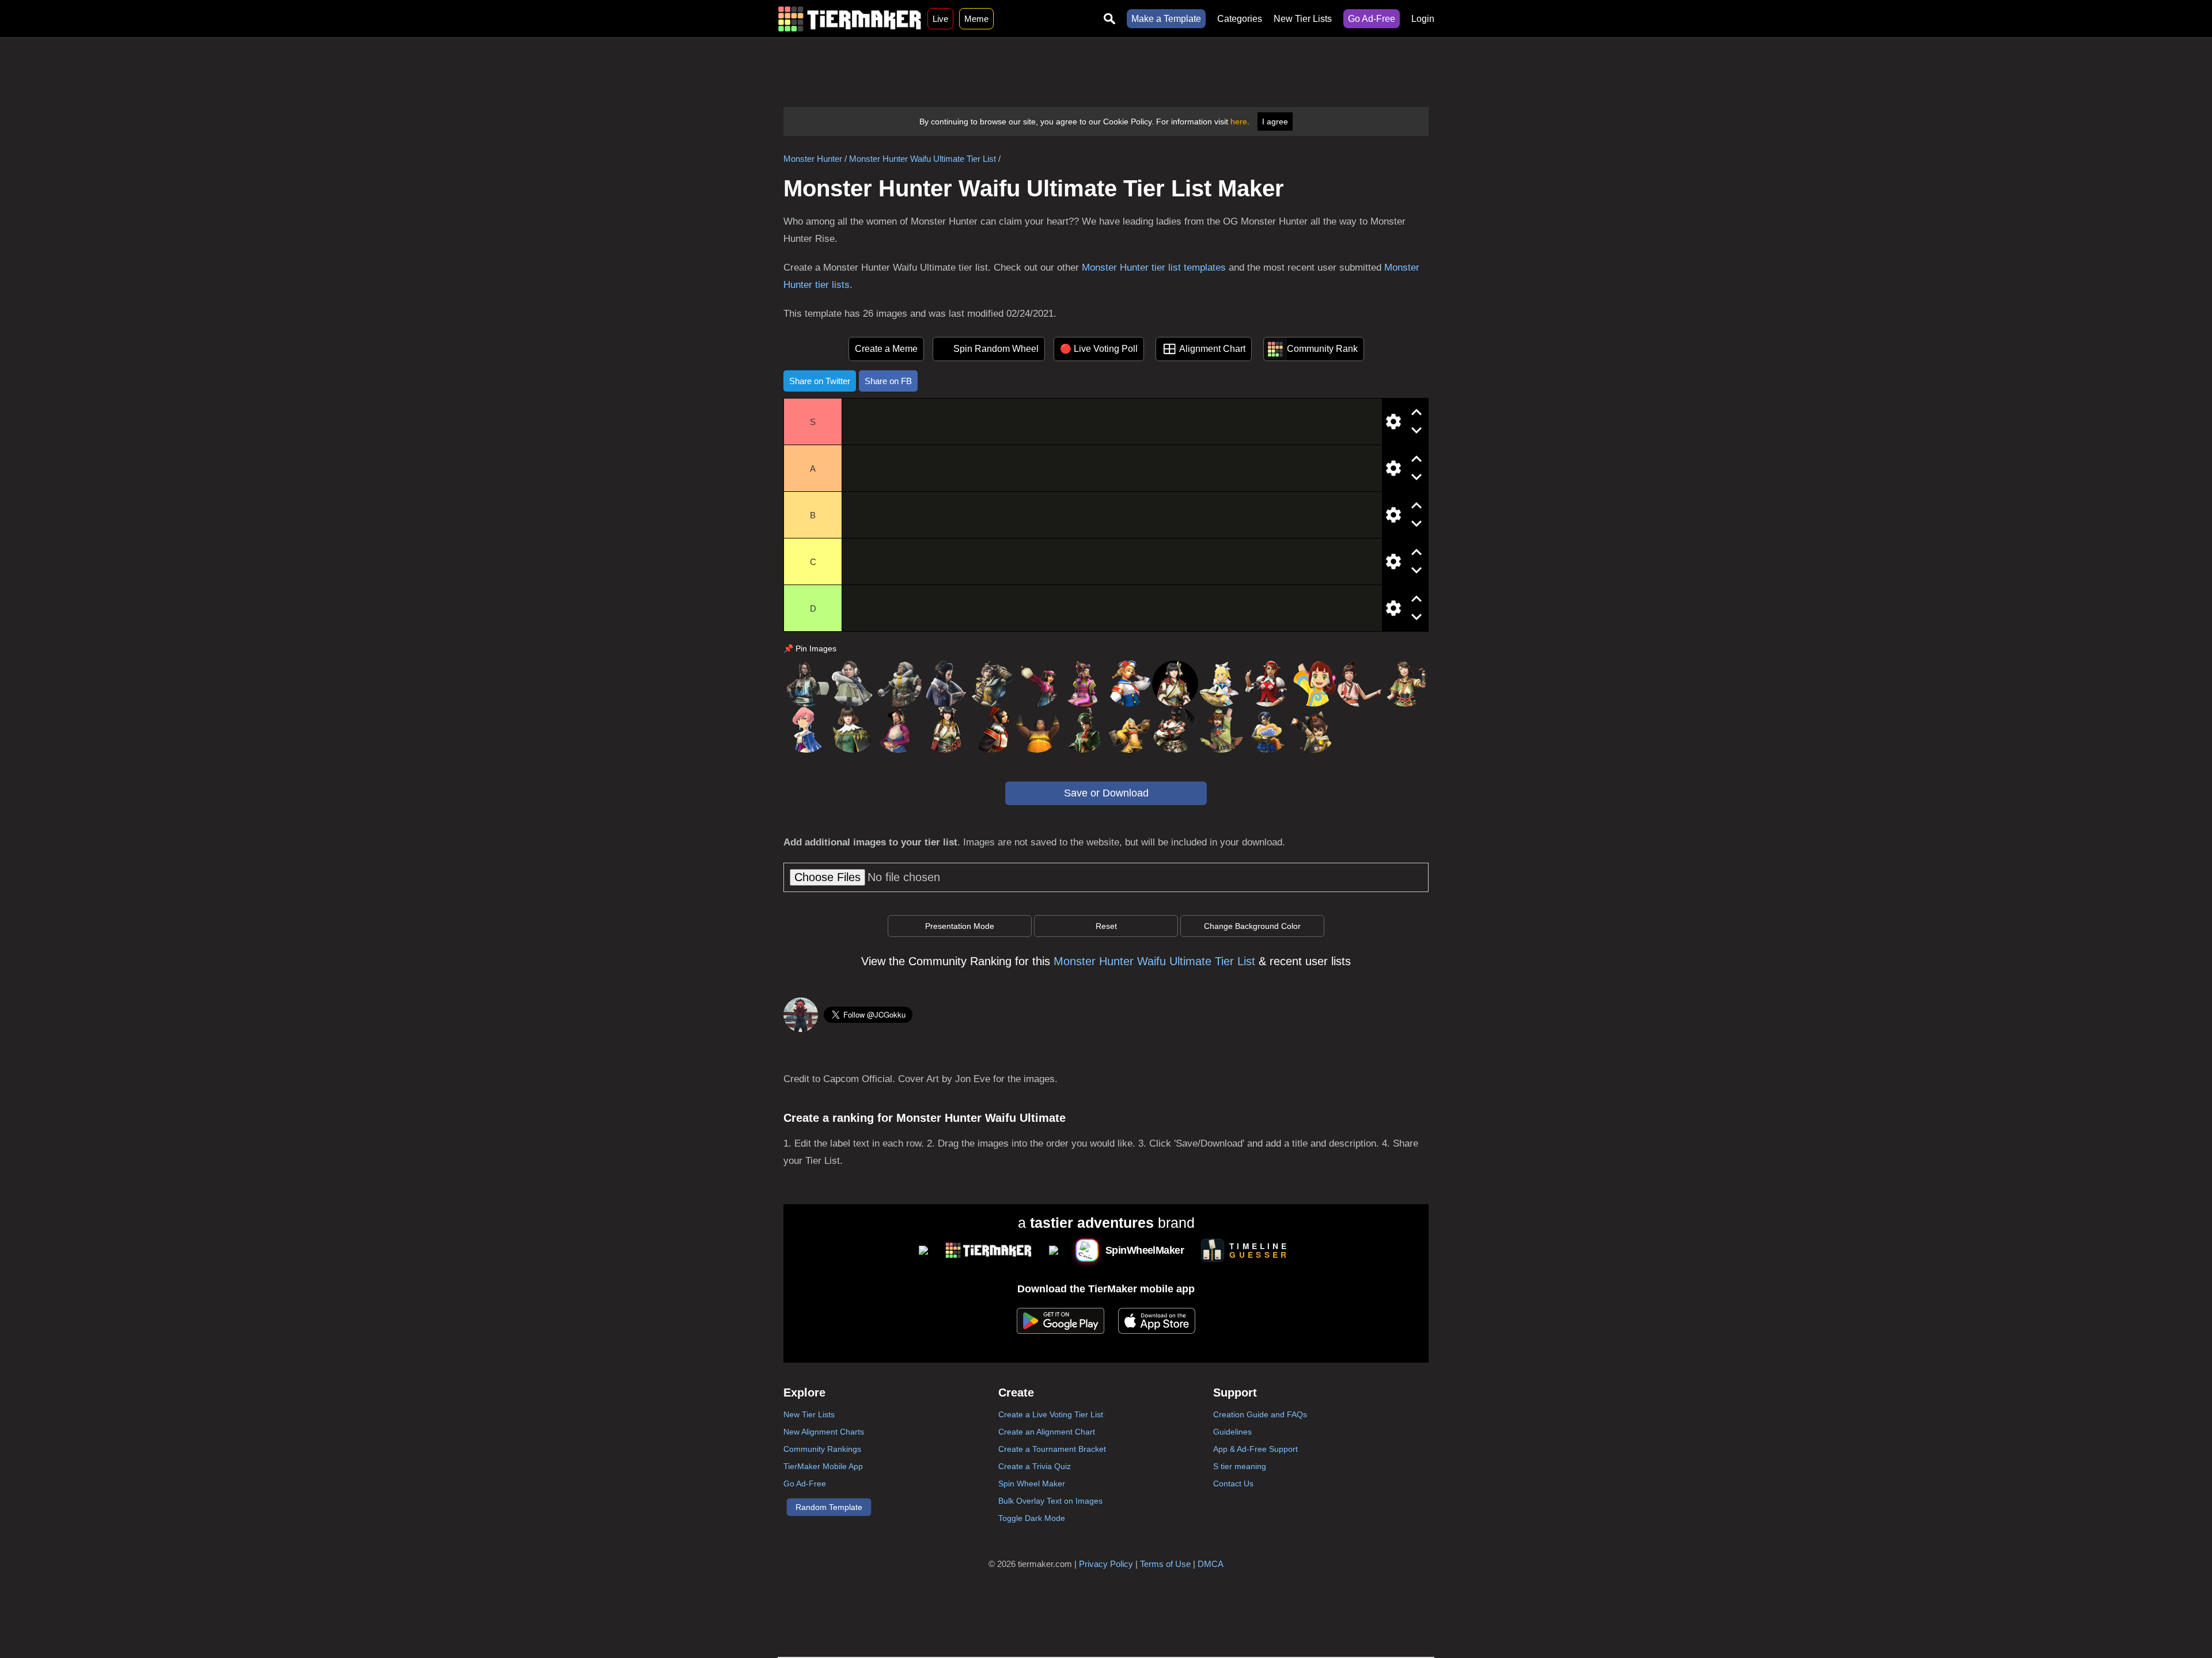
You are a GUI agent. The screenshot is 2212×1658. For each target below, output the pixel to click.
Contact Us (1233, 1484)
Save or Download (1106, 793)
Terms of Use (1165, 1564)
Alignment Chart (1212, 349)
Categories (1240, 19)
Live (940, 19)
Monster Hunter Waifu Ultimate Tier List (923, 159)
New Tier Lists (1303, 19)
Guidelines (1232, 1432)
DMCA (1211, 1564)
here (1239, 122)
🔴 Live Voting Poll (1099, 349)
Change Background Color (1252, 926)
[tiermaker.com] (850, 19)
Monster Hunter (813, 159)
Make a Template (1166, 19)
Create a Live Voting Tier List (1051, 1414)
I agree (1275, 122)
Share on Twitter (820, 381)
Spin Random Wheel (996, 349)
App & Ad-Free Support (1255, 1449)
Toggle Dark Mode (1032, 1518)
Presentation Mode (960, 926)
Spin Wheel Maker (1032, 1484)
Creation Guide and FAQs (1260, 1414)
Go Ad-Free (1372, 19)
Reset (1106, 926)
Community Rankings (822, 1449)
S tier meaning (1240, 1466)
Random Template (829, 1507)
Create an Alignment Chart (1047, 1432)
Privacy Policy (1106, 1564)
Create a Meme (886, 349)
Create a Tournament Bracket (1052, 1449)
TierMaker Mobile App (823, 1466)
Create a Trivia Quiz (1035, 1466)
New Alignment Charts (824, 1432)
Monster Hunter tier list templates (1154, 268)
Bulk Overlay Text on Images (1050, 1501)
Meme (976, 19)
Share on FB (888, 381)
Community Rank (1322, 349)
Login (1423, 19)
